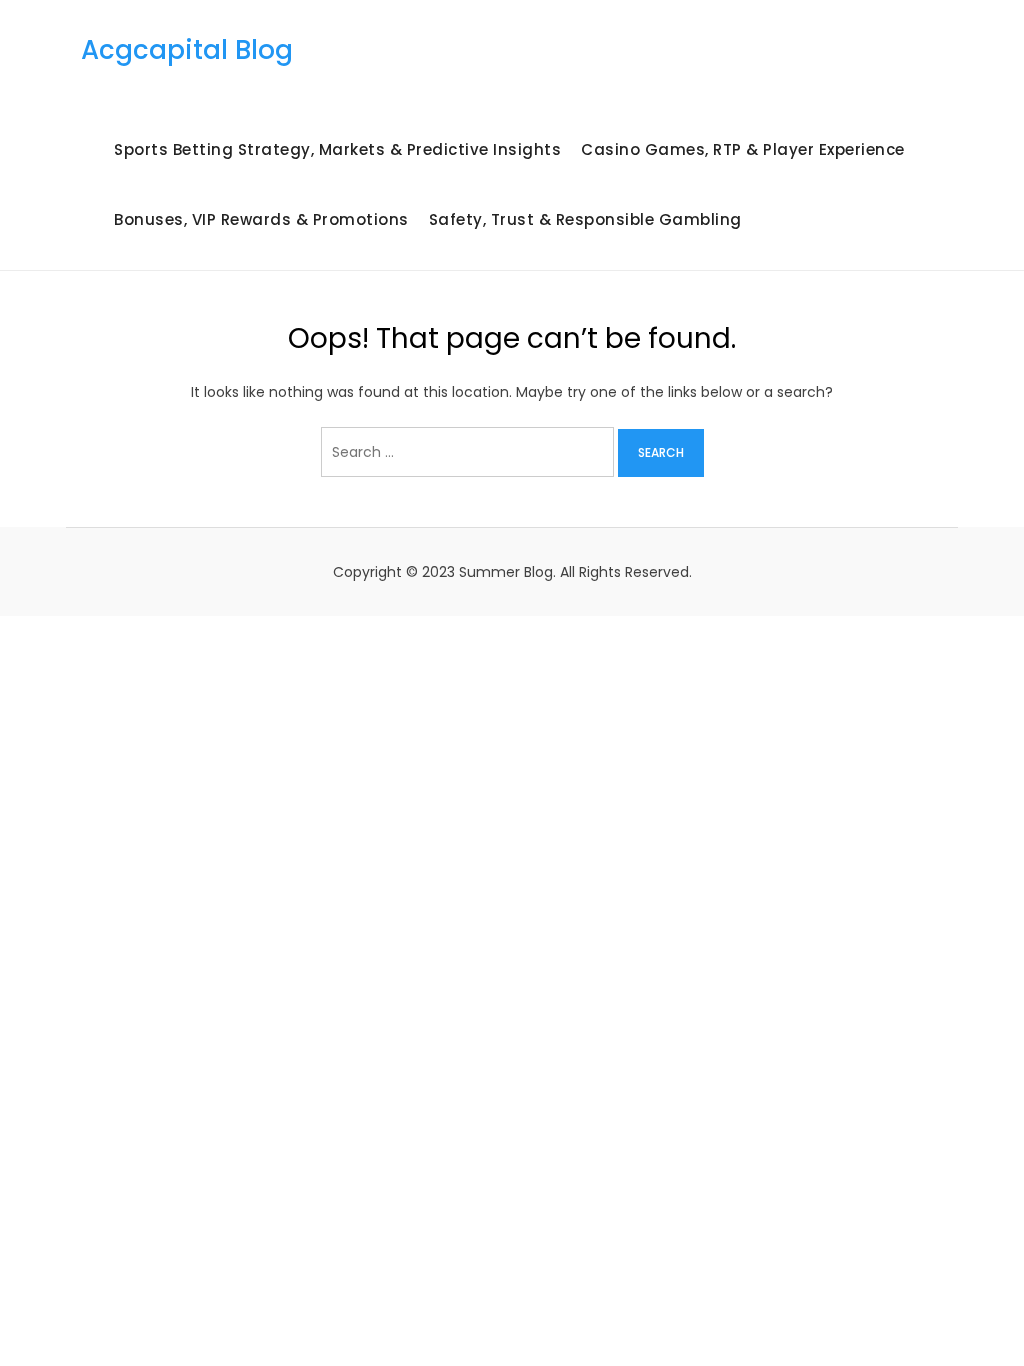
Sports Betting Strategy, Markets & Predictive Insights (337, 149)
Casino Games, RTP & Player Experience (743, 149)
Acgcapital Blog (187, 50)
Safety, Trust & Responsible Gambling (585, 219)
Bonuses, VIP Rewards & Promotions (261, 219)
